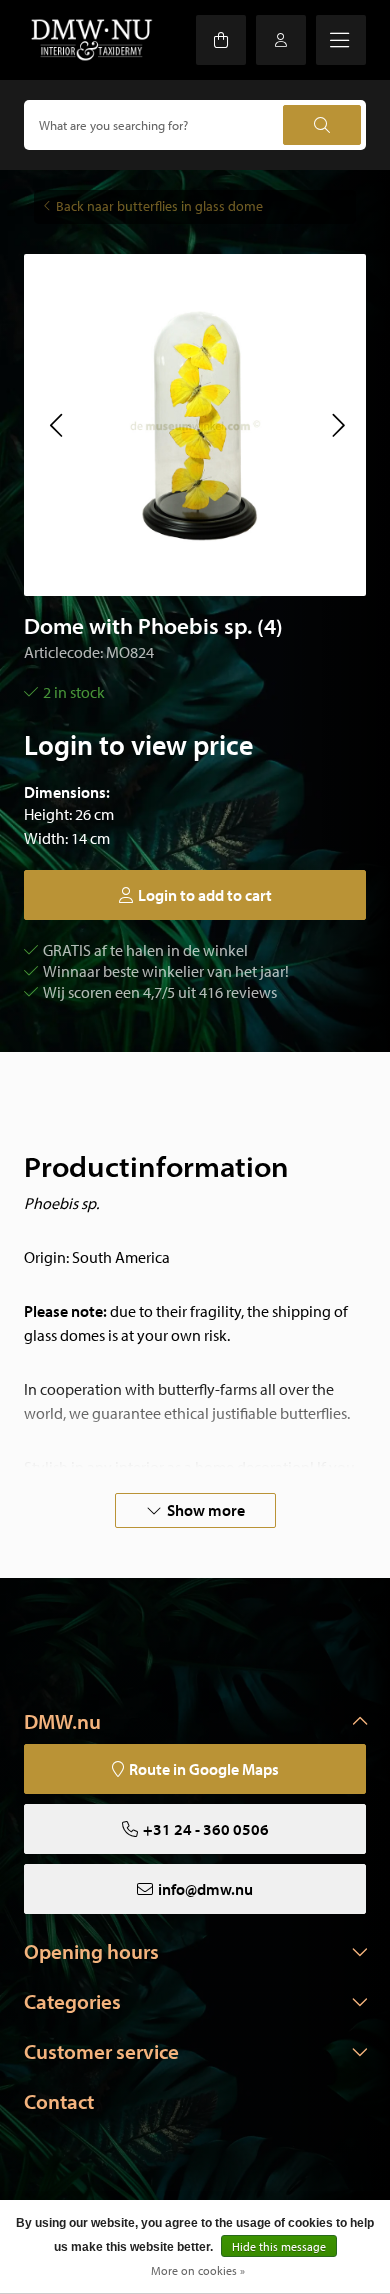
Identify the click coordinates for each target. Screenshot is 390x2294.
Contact (59, 2101)
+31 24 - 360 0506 (206, 1829)
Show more (206, 1510)
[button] (55, 425)
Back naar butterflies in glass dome (159, 206)
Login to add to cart (205, 895)
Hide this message (279, 2246)
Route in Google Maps (204, 1769)
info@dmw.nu (205, 1889)
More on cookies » (198, 2270)
